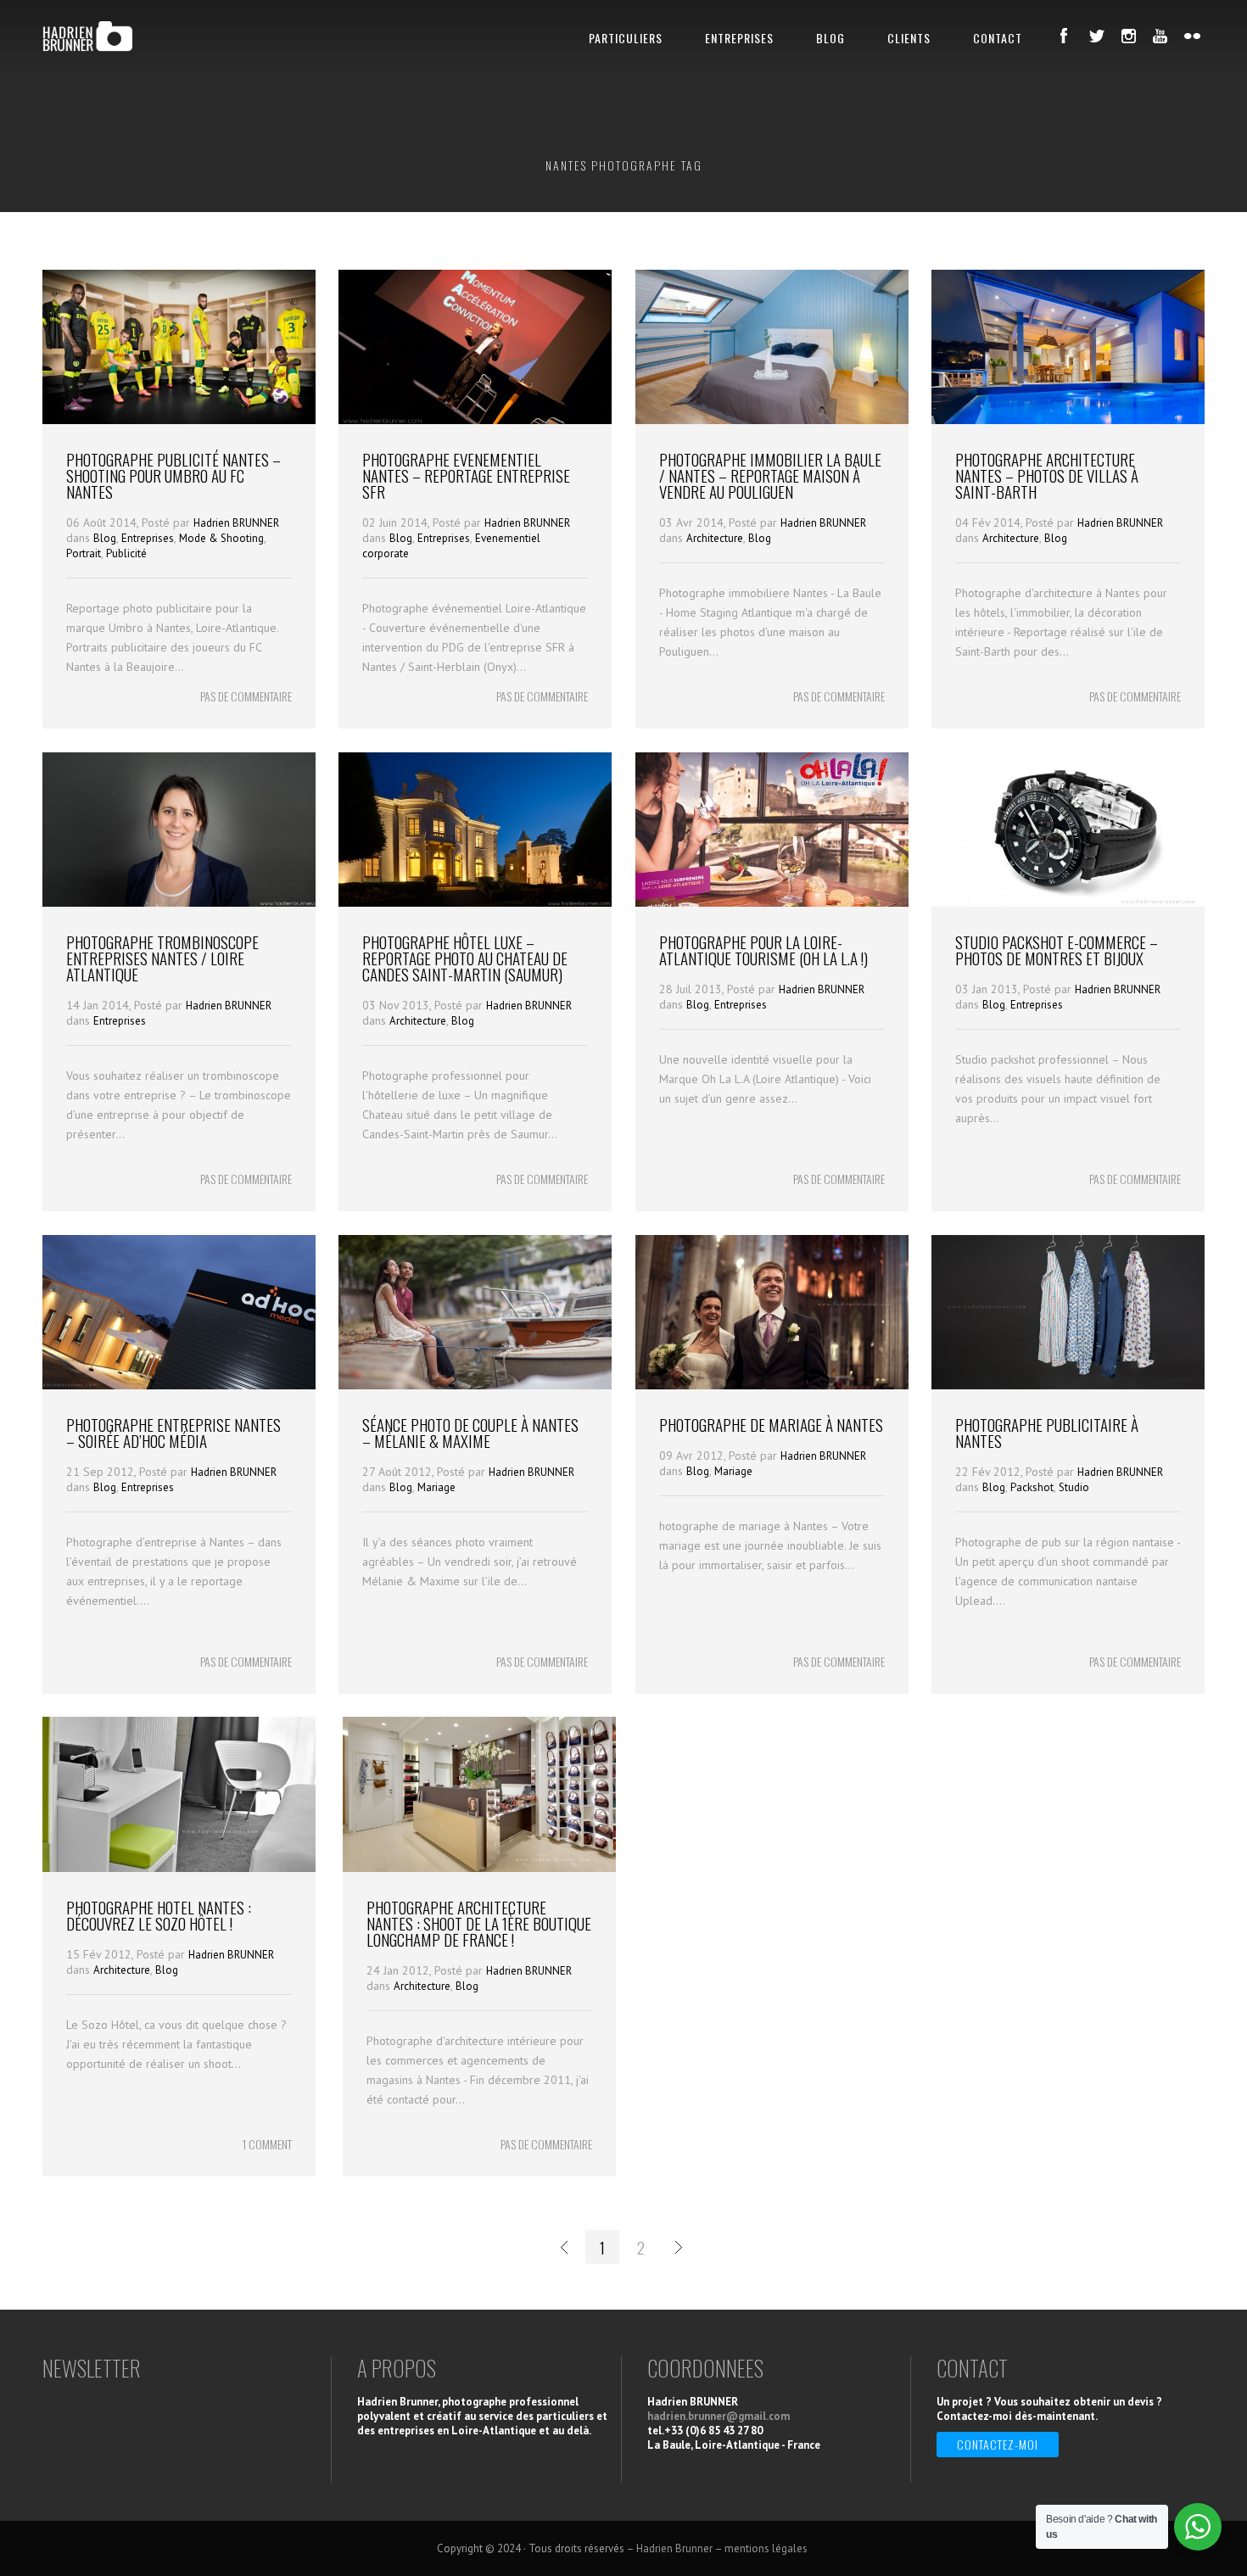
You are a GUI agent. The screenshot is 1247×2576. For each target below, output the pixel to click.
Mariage (436, 1487)
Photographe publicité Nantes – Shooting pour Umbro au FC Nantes (173, 475)
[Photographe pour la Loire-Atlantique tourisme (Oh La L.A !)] (772, 902)
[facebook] (1064, 36)
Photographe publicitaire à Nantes (1047, 1432)
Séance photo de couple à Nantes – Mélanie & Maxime (470, 1432)
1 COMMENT (267, 2144)
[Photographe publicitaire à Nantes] (1068, 1385)
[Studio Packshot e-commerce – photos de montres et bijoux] (1068, 902)
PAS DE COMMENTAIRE (246, 696)
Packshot (1032, 1487)
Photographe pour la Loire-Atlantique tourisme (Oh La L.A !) (763, 950)
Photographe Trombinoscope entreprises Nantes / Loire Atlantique (162, 958)
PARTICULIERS (626, 38)
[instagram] (1128, 36)
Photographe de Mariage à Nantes (771, 1424)
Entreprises (148, 538)
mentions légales (767, 2548)
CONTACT (998, 38)
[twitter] (1096, 36)
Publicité (126, 553)
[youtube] (1160, 36)
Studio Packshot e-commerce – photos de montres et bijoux (1057, 950)
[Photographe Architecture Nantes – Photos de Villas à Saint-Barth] (1068, 420)
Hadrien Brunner (674, 2548)
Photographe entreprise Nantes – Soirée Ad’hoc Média (173, 1432)
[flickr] (1193, 36)
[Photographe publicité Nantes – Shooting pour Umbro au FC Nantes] (179, 420)
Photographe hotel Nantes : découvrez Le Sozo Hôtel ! (159, 1915)
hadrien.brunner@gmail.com (719, 2416)
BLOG (830, 38)
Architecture (715, 538)
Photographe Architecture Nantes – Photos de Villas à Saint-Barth (1047, 475)
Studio (1074, 1487)
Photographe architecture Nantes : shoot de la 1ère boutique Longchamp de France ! (479, 1923)
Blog (105, 538)
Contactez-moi (998, 2444)
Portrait (84, 553)
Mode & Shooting (221, 538)
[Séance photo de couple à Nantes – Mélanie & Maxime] (475, 1385)
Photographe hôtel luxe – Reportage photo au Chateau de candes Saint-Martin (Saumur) (465, 958)
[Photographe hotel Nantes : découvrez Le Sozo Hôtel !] (179, 1868)
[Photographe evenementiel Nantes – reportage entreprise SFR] (475, 420)
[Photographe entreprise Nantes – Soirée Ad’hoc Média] (179, 1385)
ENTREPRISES (739, 38)
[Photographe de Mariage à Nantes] (772, 1385)
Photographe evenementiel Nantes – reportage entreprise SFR (466, 475)
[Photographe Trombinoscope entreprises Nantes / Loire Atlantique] (179, 902)
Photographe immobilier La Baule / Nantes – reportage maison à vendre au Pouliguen (770, 475)
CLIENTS (909, 38)
